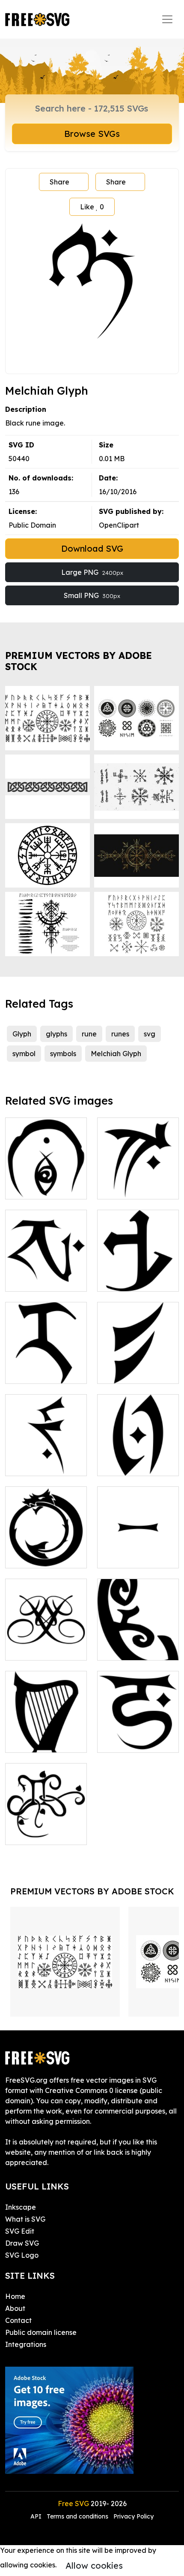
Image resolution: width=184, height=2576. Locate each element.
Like (92, 207)
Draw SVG (22, 2243)
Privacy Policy (134, 2516)
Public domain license (41, 2332)
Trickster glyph (39, 1187)
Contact (18, 2320)
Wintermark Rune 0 (138, 1551)
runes (120, 1034)
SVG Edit (20, 2231)
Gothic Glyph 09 (40, 1372)
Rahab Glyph (128, 1741)
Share (59, 182)
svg (150, 1034)
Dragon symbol (40, 1556)
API (37, 2516)
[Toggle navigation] (167, 19)
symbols (63, 1054)
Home (15, 2296)
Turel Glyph (33, 1464)
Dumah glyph (37, 1280)
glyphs (56, 1034)
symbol (24, 1054)
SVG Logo (22, 2255)
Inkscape (21, 2207)
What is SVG (25, 2219)
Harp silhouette (40, 1741)
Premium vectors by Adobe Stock (79, 661)
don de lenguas (132, 1649)
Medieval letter (132, 1372)
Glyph (22, 1034)
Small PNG (92, 595)
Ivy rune (28, 1833)
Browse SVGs (92, 134)
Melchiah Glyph (116, 1054)
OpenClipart (119, 525)
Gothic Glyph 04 (133, 1280)
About (15, 2308)
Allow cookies (94, 2565)
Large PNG (92, 572)
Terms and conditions (77, 2516)
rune (89, 1034)
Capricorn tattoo (42, 1649)
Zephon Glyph (129, 1187)
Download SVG (92, 548)
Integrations (26, 2344)
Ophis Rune (125, 1464)
